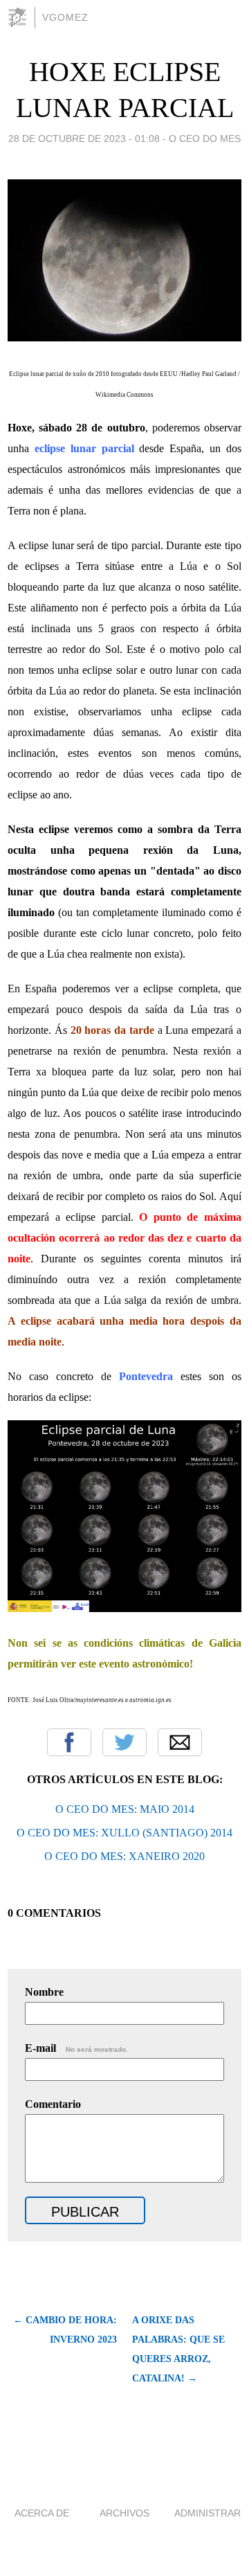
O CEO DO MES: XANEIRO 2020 (124, 1856)
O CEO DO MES (205, 138)
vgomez (65, 17)
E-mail (76, 2048)
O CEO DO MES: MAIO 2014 (125, 1809)
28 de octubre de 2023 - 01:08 (84, 138)
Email (180, 1742)
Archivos (124, 2513)
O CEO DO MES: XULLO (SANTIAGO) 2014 (124, 1833)
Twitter (124, 1742)
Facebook (69, 1742)
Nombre (44, 1992)
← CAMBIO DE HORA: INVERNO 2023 (65, 2330)
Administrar (207, 2513)
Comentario (53, 2104)
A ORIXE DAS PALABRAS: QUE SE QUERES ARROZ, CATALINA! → (178, 2349)
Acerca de (42, 2513)
